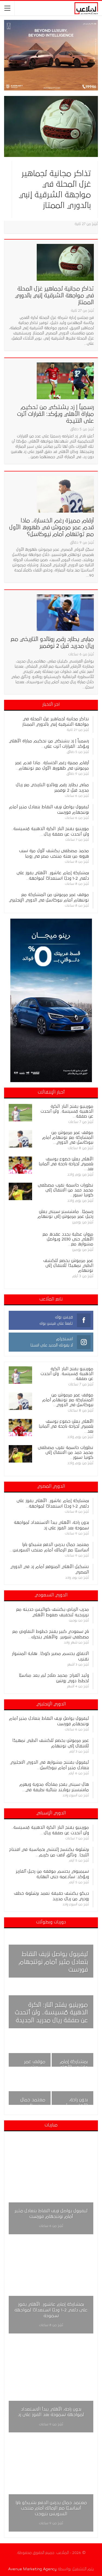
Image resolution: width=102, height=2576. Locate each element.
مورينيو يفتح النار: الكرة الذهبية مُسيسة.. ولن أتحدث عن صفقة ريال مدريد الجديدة (51, 2013)
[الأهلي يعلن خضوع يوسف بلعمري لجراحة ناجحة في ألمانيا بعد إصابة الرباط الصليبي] (20, 1165)
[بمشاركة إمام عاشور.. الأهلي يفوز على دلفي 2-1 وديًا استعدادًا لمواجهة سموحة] (73, 2051)
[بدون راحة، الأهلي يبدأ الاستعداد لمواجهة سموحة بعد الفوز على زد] (73, 2089)
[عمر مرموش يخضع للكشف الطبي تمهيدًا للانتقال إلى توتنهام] (20, 1267)
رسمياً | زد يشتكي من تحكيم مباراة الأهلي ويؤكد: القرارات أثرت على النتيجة (55, 414)
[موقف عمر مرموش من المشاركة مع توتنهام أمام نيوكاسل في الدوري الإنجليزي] (20, 1139)
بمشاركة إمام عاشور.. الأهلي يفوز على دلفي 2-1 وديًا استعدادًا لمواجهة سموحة (51, 2310)
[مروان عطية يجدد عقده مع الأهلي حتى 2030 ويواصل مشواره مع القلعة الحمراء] (20, 1240)
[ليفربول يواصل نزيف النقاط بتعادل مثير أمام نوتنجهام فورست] (51, 2185)
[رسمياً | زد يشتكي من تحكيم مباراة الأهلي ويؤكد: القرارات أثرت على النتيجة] (65, 381)
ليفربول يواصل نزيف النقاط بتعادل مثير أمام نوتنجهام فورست (53, 1962)
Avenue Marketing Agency (32, 2569)
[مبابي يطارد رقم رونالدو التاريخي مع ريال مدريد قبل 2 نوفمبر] (65, 613)
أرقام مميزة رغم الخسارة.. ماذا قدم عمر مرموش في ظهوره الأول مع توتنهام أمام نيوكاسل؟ (52, 527)
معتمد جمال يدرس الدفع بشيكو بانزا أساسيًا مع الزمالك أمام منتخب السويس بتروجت (51, 2508)
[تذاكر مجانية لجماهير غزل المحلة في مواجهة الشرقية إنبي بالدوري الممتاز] (51, 126)
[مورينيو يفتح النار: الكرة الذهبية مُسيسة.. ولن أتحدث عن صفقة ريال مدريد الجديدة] (20, 1113)
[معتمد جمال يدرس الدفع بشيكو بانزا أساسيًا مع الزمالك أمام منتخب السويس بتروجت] (30, 2089)
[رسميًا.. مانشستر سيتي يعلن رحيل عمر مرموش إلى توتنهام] (20, 1218)
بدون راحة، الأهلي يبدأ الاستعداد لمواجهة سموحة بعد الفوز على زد (51, 2412)
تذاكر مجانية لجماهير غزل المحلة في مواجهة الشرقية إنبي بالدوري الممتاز (54, 296)
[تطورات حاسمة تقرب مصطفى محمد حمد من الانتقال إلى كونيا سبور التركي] (20, 1191)
